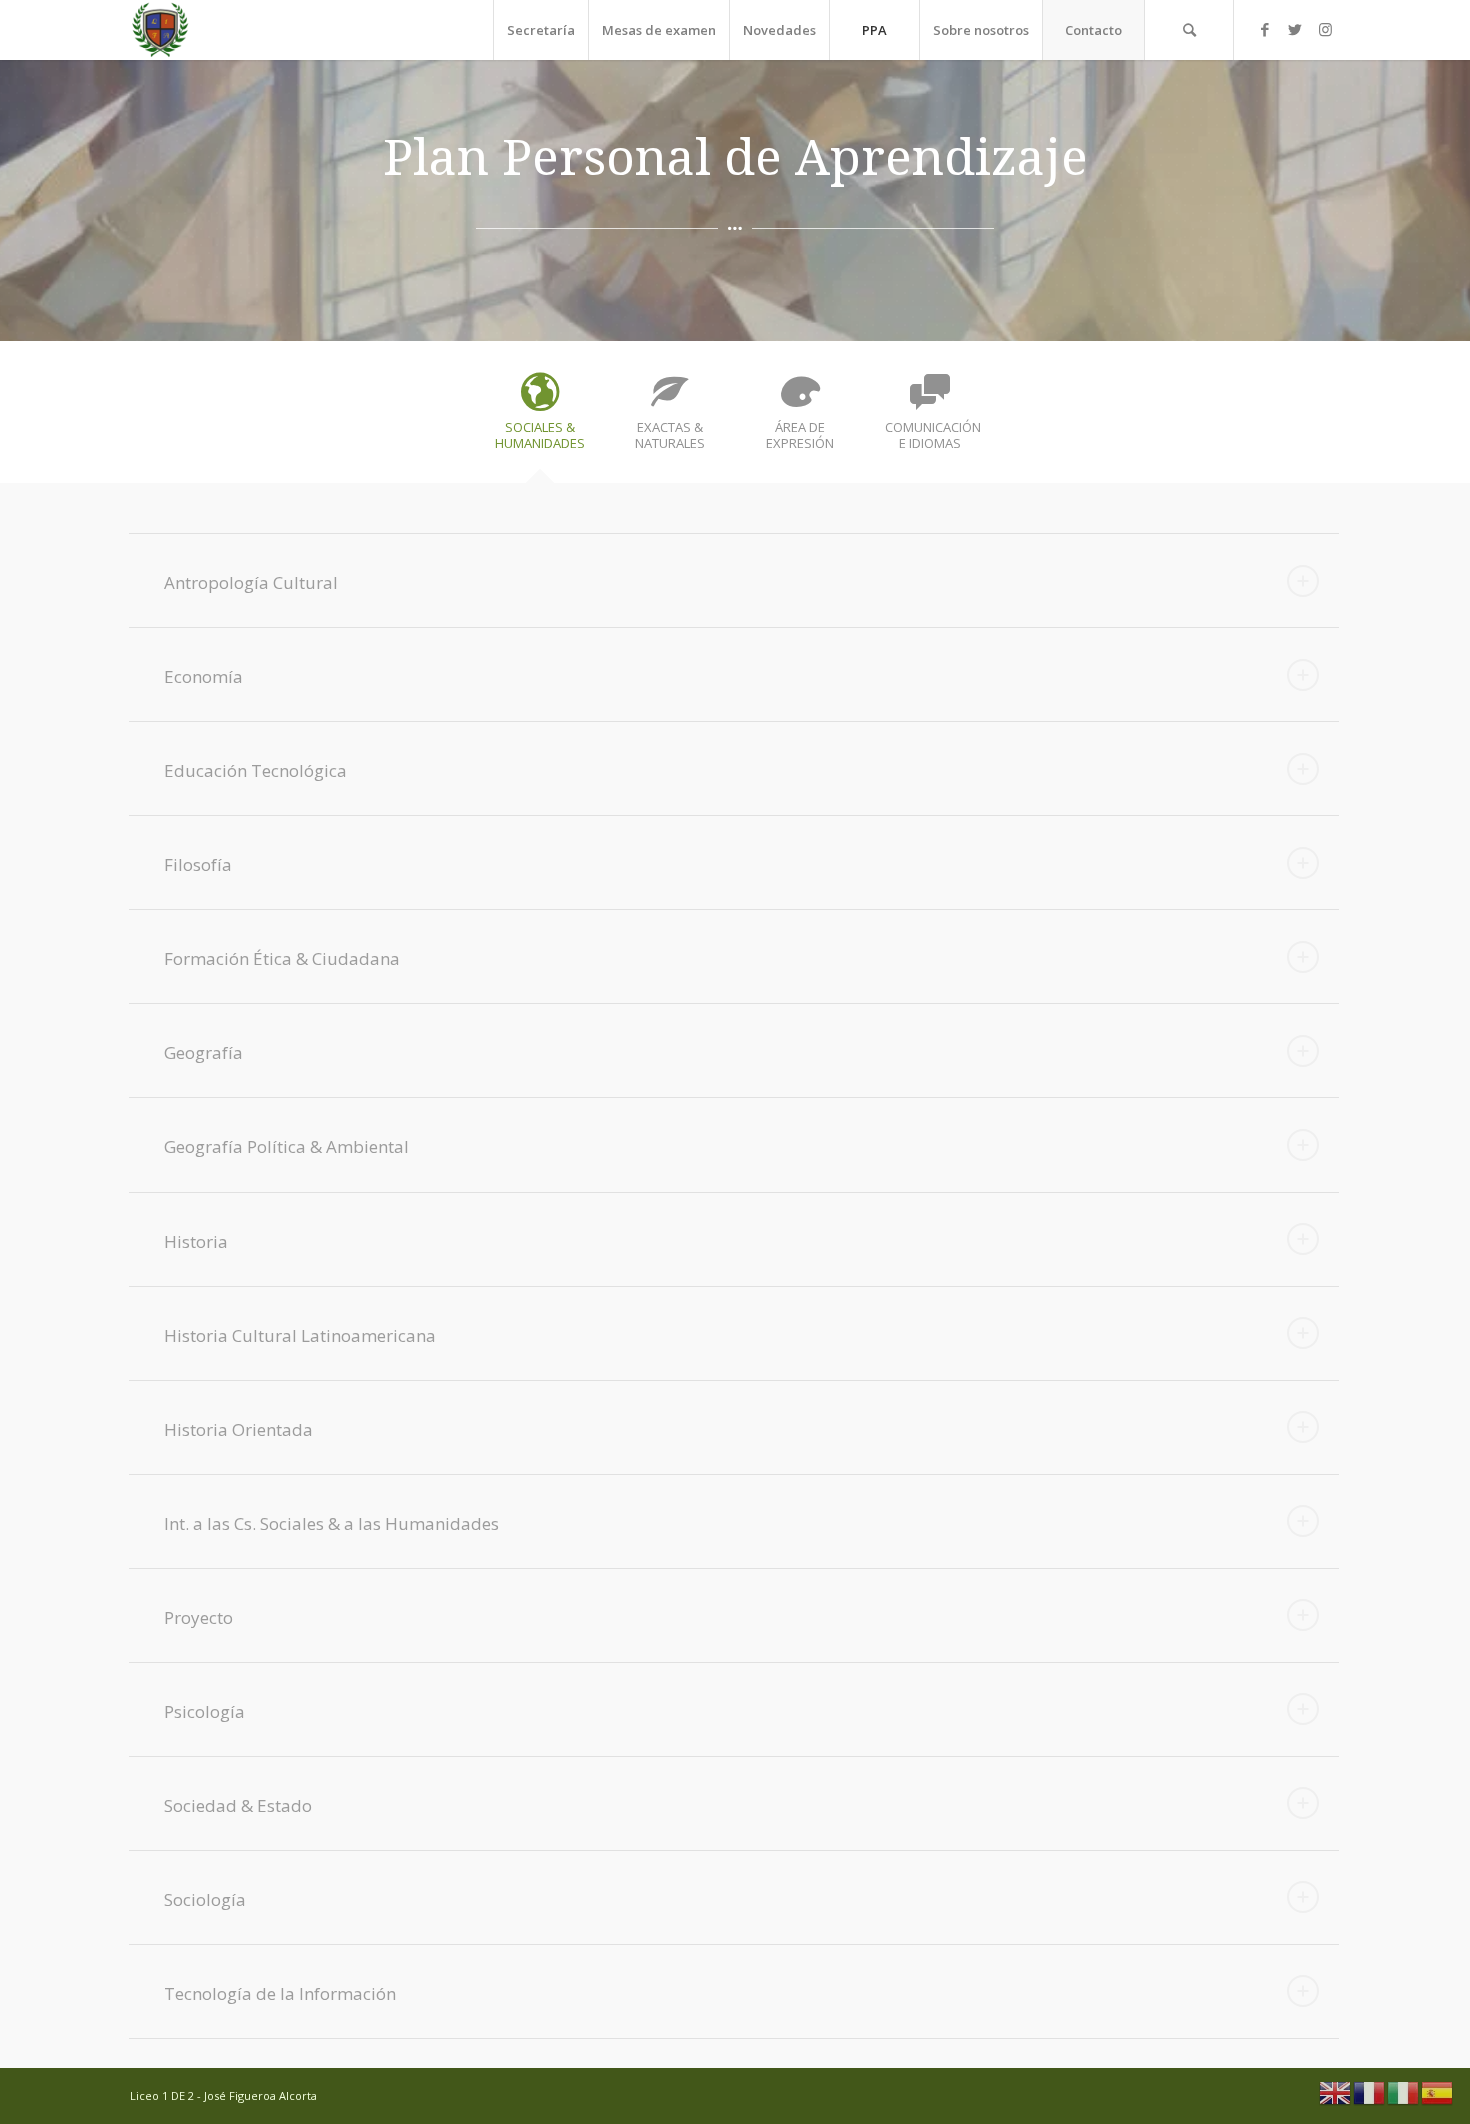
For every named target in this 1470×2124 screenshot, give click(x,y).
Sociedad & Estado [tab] (238, 1805)
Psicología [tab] (204, 1711)
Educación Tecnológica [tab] (255, 770)
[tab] (540, 418)
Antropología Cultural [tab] (251, 582)
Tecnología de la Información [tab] (280, 1993)
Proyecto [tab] (198, 1617)
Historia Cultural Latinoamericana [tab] (300, 1335)
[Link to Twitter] (1295, 29)
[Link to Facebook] (1265, 29)
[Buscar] (1189, 30)
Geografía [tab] (203, 1052)
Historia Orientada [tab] (238, 1429)
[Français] (1370, 2091)
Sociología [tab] (205, 1899)
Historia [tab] (196, 1241)
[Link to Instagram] (1325, 29)
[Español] (1438, 2091)
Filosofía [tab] (198, 864)
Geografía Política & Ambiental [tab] (286, 1146)
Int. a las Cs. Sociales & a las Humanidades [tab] (331, 1523)
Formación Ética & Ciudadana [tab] (282, 958)
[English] (1336, 2091)
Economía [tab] (203, 676)
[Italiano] (1404, 2091)
